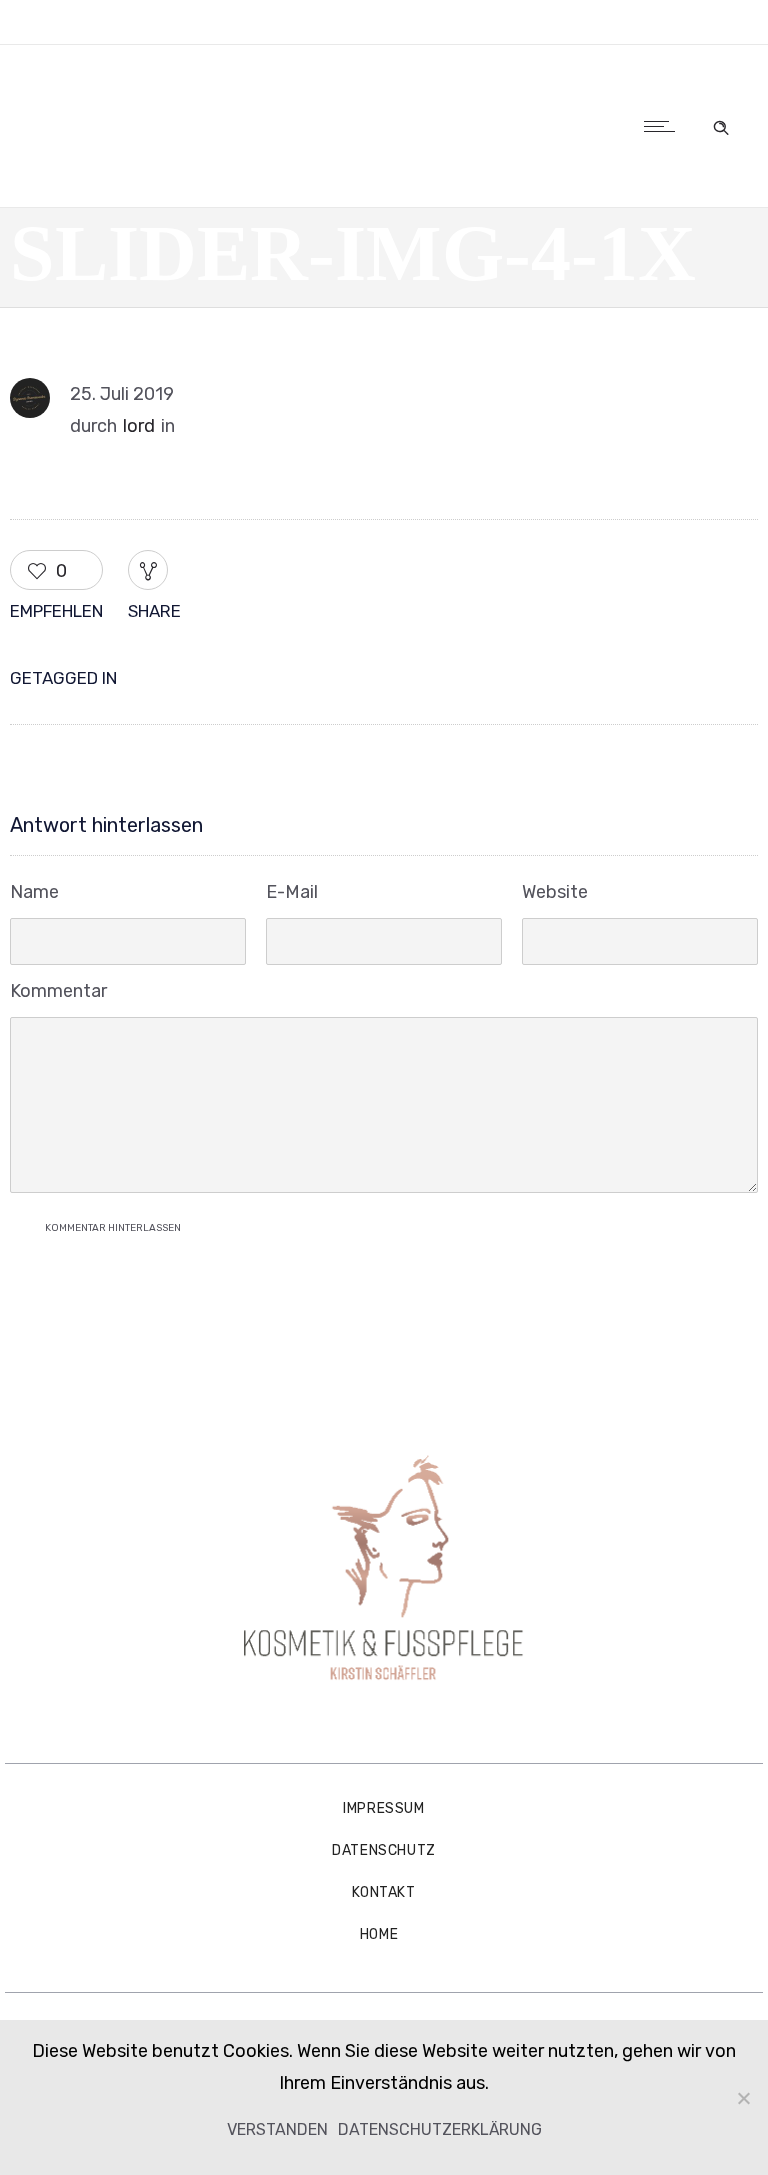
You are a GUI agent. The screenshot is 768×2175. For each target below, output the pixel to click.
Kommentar (58, 991)
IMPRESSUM (383, 1808)
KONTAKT (383, 1892)
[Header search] (721, 124)
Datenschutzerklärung (440, 2129)
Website (555, 892)
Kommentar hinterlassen (113, 1228)
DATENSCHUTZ (384, 1850)
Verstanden (277, 2129)
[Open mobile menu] (664, 126)
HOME (379, 1934)
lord (139, 426)
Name (34, 892)
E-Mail (292, 892)
